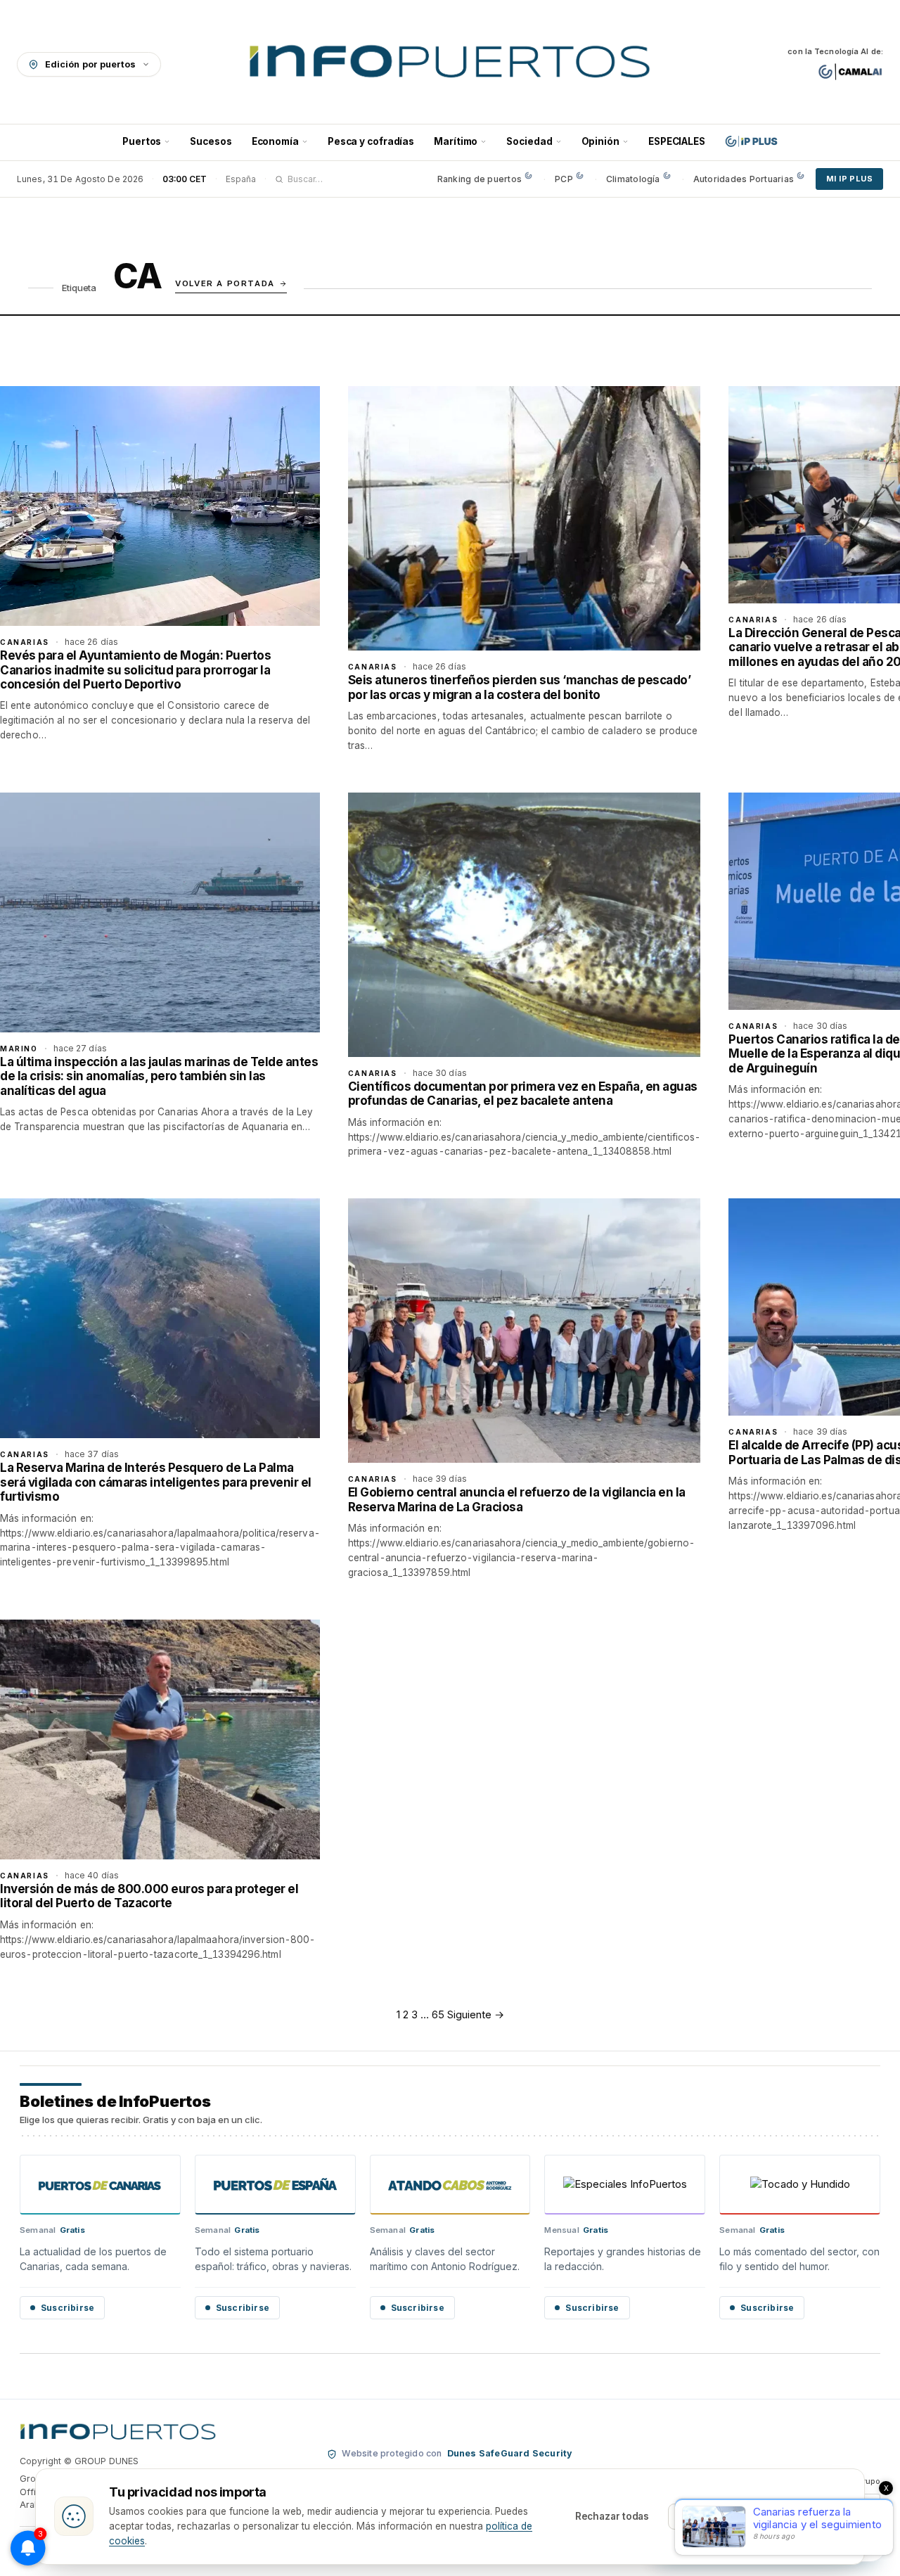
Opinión (600, 141)
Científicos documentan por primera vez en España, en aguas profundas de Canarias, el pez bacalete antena (523, 1094)
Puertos (142, 141)
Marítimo (456, 141)
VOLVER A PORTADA (225, 283)
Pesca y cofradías (371, 141)
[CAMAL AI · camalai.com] (850, 72)
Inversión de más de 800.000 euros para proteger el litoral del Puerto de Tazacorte (149, 1896)
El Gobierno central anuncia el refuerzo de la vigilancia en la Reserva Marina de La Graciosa (517, 1499)
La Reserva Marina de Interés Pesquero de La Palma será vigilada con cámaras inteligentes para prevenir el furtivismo (156, 1482)
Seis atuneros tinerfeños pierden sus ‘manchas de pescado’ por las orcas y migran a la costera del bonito (520, 687)
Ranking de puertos (480, 179)
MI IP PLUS (849, 179)
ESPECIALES (677, 141)
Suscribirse (67, 2308)
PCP (564, 179)
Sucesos (211, 141)
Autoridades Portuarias (744, 179)
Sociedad (529, 141)
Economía (275, 141)
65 (438, 2014)
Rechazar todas (612, 2516)
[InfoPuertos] (450, 64)
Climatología (633, 179)
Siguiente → (476, 2014)
